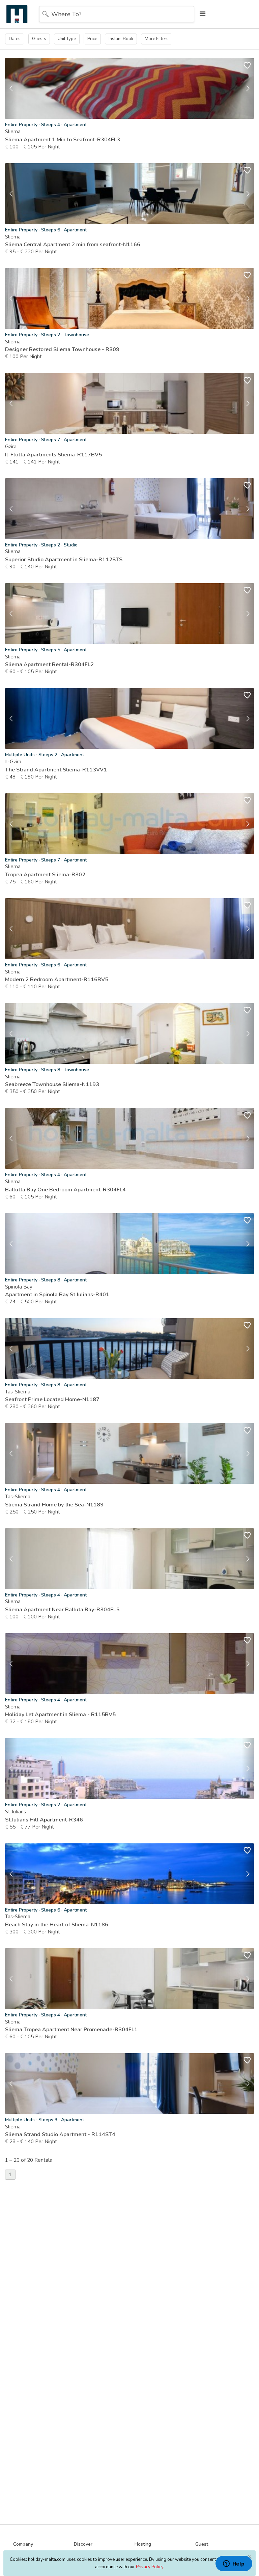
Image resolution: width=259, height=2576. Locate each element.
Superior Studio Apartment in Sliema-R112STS (64, 560)
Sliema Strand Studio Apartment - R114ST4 (60, 2134)
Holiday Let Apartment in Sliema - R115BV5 (60, 1715)
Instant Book (121, 39)
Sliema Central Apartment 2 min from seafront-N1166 (73, 245)
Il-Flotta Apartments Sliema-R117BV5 (53, 455)
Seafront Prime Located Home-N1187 (52, 1399)
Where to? (66, 14)
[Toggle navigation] (201, 14)
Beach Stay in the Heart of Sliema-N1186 (57, 1925)
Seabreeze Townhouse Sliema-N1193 (52, 1084)
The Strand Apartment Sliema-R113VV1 (56, 770)
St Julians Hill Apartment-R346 (44, 1820)
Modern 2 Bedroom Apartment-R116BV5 (57, 980)
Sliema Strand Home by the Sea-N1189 (54, 1505)
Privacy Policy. (150, 2567)
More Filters (157, 39)
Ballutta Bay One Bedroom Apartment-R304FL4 (65, 1190)
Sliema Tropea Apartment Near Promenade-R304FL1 (71, 2030)
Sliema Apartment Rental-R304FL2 (49, 664)
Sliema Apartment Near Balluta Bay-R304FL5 (62, 1610)
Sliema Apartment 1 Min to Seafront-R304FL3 (63, 140)
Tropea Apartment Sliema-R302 (45, 875)
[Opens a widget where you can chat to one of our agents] (234, 2564)
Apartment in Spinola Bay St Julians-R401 (57, 1295)
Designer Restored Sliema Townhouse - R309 (62, 349)
